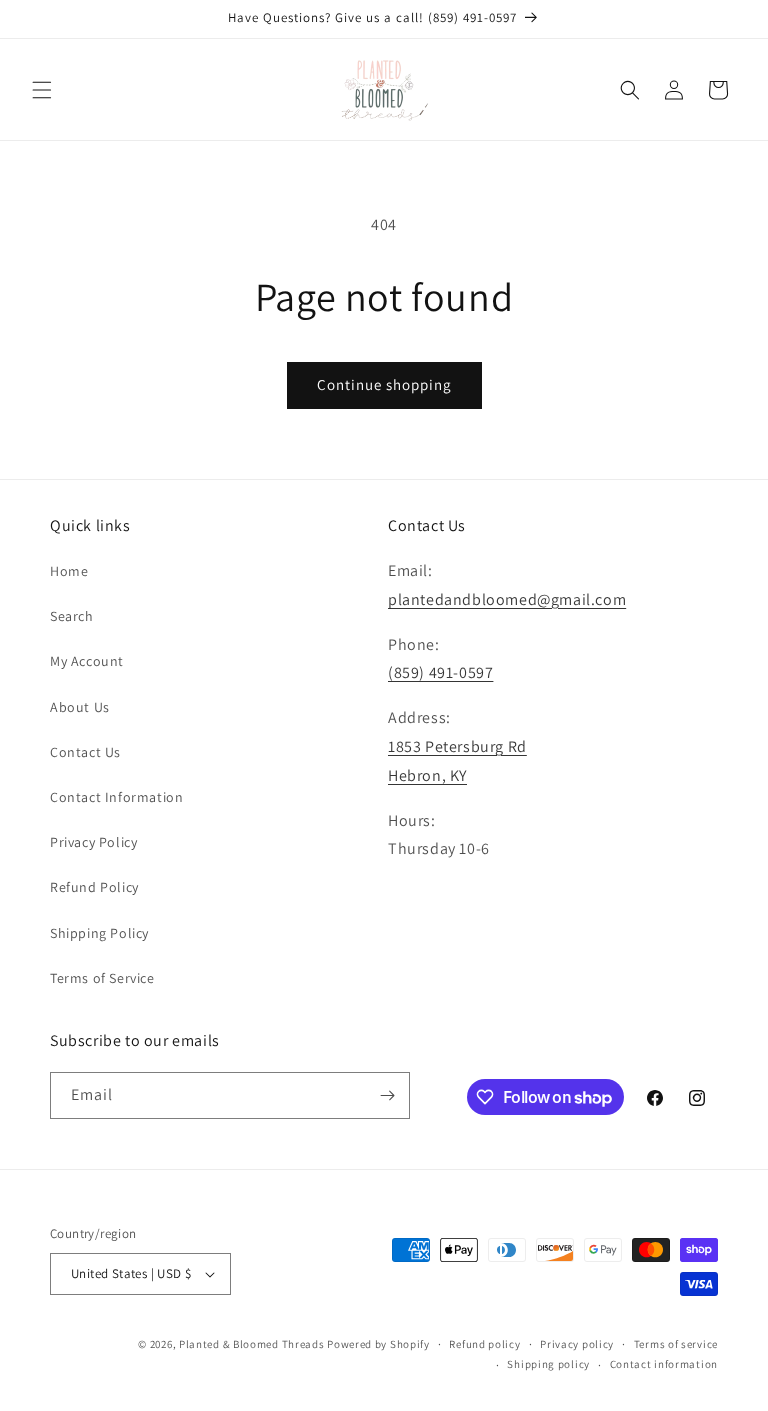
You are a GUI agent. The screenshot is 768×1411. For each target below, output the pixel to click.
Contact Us (85, 752)
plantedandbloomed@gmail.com (507, 599)
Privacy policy (577, 1344)
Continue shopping (384, 384)
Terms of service (676, 1344)
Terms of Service (102, 978)
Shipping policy (548, 1364)
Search (72, 616)
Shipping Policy (99, 933)
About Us (80, 707)
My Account (87, 661)
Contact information (664, 1364)
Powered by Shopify (378, 1344)
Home (69, 571)
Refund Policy (94, 887)
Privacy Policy (93, 842)
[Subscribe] (387, 1095)
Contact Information (116, 797)
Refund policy (484, 1344)
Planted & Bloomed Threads (253, 1344)
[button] (42, 90)
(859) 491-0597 (440, 672)
